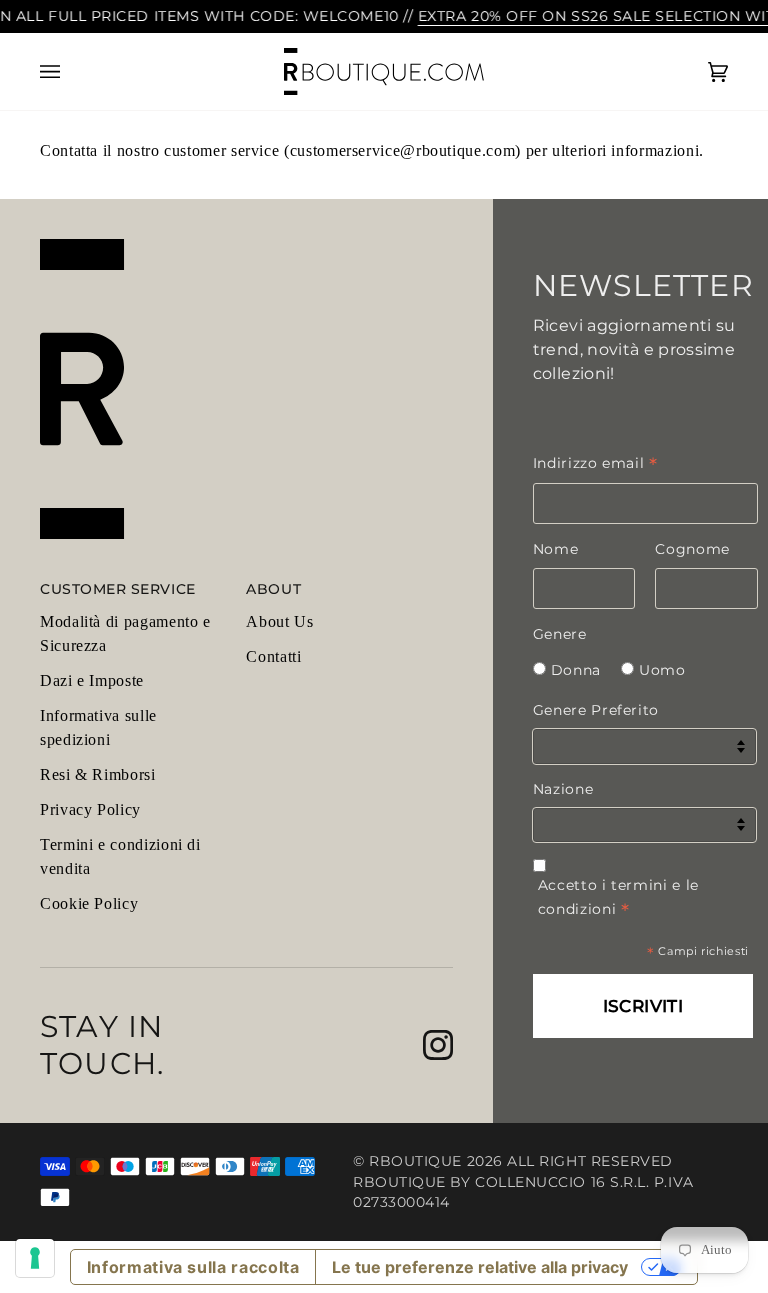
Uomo (662, 670)
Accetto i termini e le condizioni (618, 897)
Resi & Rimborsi (98, 774)
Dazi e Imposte (92, 680)
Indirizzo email (595, 463)
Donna (576, 670)
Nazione (563, 789)
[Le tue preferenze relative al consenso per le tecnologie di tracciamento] (35, 1258)
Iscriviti (643, 1006)
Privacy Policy (90, 809)
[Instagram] (438, 1045)
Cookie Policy (89, 903)
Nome (556, 549)
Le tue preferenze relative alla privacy (480, 1267)
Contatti (273, 656)
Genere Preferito (596, 710)
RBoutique (415, 1161)
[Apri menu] (70, 72)
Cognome (692, 549)
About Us (279, 621)
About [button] (273, 589)
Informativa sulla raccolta (193, 1267)
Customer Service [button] (118, 589)
